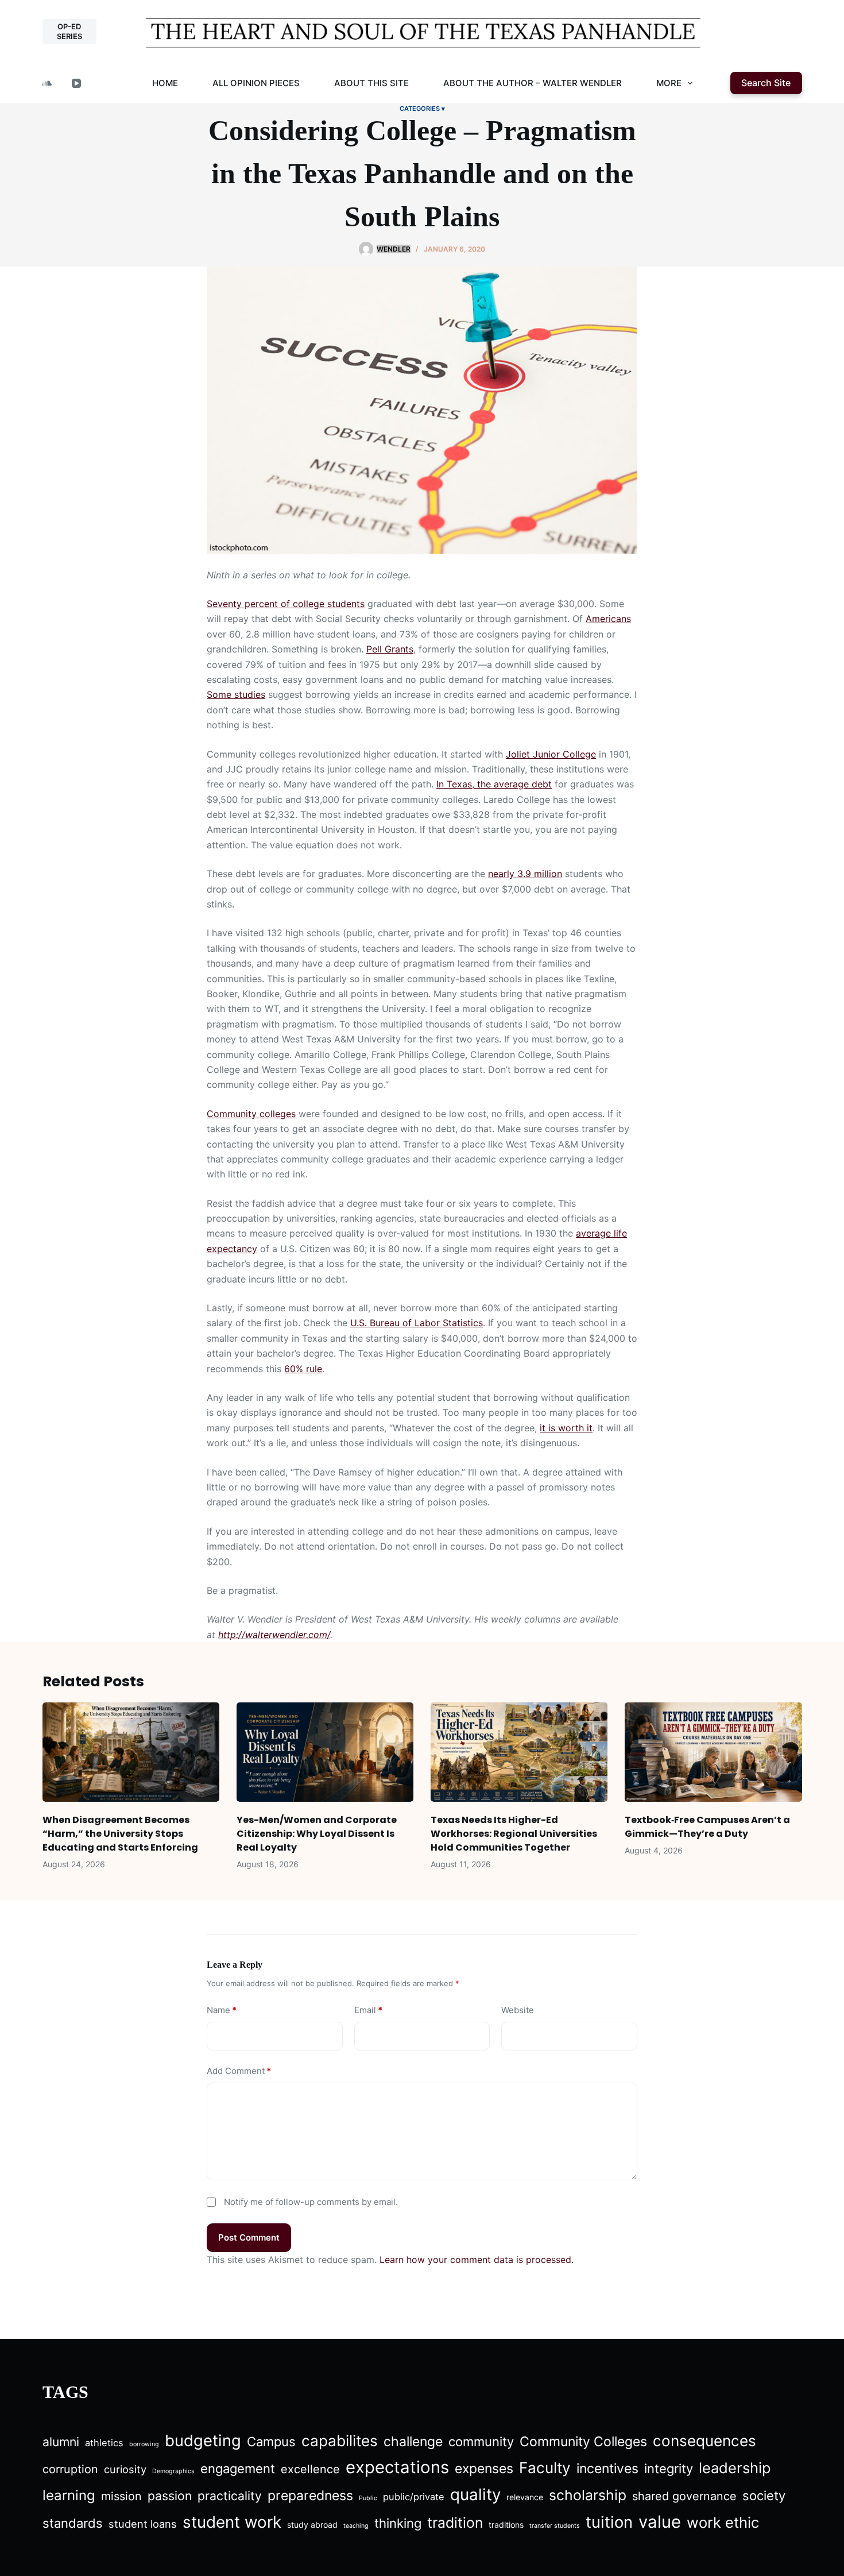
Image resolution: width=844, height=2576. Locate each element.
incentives (607, 2469)
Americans (608, 619)
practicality (230, 2496)
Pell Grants (390, 649)
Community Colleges (583, 2442)
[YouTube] (76, 83)
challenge (413, 2442)
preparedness (310, 2496)
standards (73, 2523)
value (660, 2522)
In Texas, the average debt (494, 784)
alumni (61, 2442)
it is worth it (566, 1428)
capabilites (340, 2441)
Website (518, 2010)
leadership (735, 2468)
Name (222, 2010)
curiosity (125, 2469)
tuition (609, 2522)
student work (232, 2522)
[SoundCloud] (47, 83)
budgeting (203, 2440)
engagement (238, 2469)
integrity (669, 2469)
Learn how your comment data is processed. (477, 2260)
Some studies (236, 694)
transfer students (555, 2526)
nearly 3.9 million (525, 874)
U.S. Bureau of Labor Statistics (417, 1323)
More (669, 83)
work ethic (723, 2522)
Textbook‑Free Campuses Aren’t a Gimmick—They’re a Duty (707, 1827)
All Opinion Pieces (256, 83)
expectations (397, 2467)
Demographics (173, 2471)
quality (475, 2494)
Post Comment (249, 2237)
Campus (271, 2442)
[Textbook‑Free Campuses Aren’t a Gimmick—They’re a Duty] (713, 1752)
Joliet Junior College (551, 754)
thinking (398, 2523)
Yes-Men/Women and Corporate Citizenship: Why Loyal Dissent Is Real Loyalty (317, 1834)
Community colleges (251, 1114)
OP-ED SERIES (69, 31)
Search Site (766, 83)
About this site (371, 83)
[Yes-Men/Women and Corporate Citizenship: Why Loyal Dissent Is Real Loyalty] (325, 1752)
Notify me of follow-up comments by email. (311, 2202)
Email (368, 2010)
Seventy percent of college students (286, 604)
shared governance (684, 2496)
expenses (484, 2469)
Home (165, 83)
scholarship (588, 2495)
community (481, 2442)
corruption (70, 2469)
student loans (143, 2524)
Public (368, 2498)
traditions (506, 2525)
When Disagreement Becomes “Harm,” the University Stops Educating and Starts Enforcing (120, 1834)
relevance (525, 2497)
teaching (356, 2526)
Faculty (545, 2468)
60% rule (303, 1369)
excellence (310, 2469)
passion (170, 2496)
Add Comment (239, 2071)
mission (121, 2496)
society (764, 2496)
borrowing (144, 2444)
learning (69, 2495)
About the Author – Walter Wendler (533, 83)
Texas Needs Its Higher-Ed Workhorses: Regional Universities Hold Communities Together (514, 1834)
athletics (104, 2443)
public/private (414, 2497)
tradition (455, 2523)
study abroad (312, 2525)
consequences (704, 2441)
